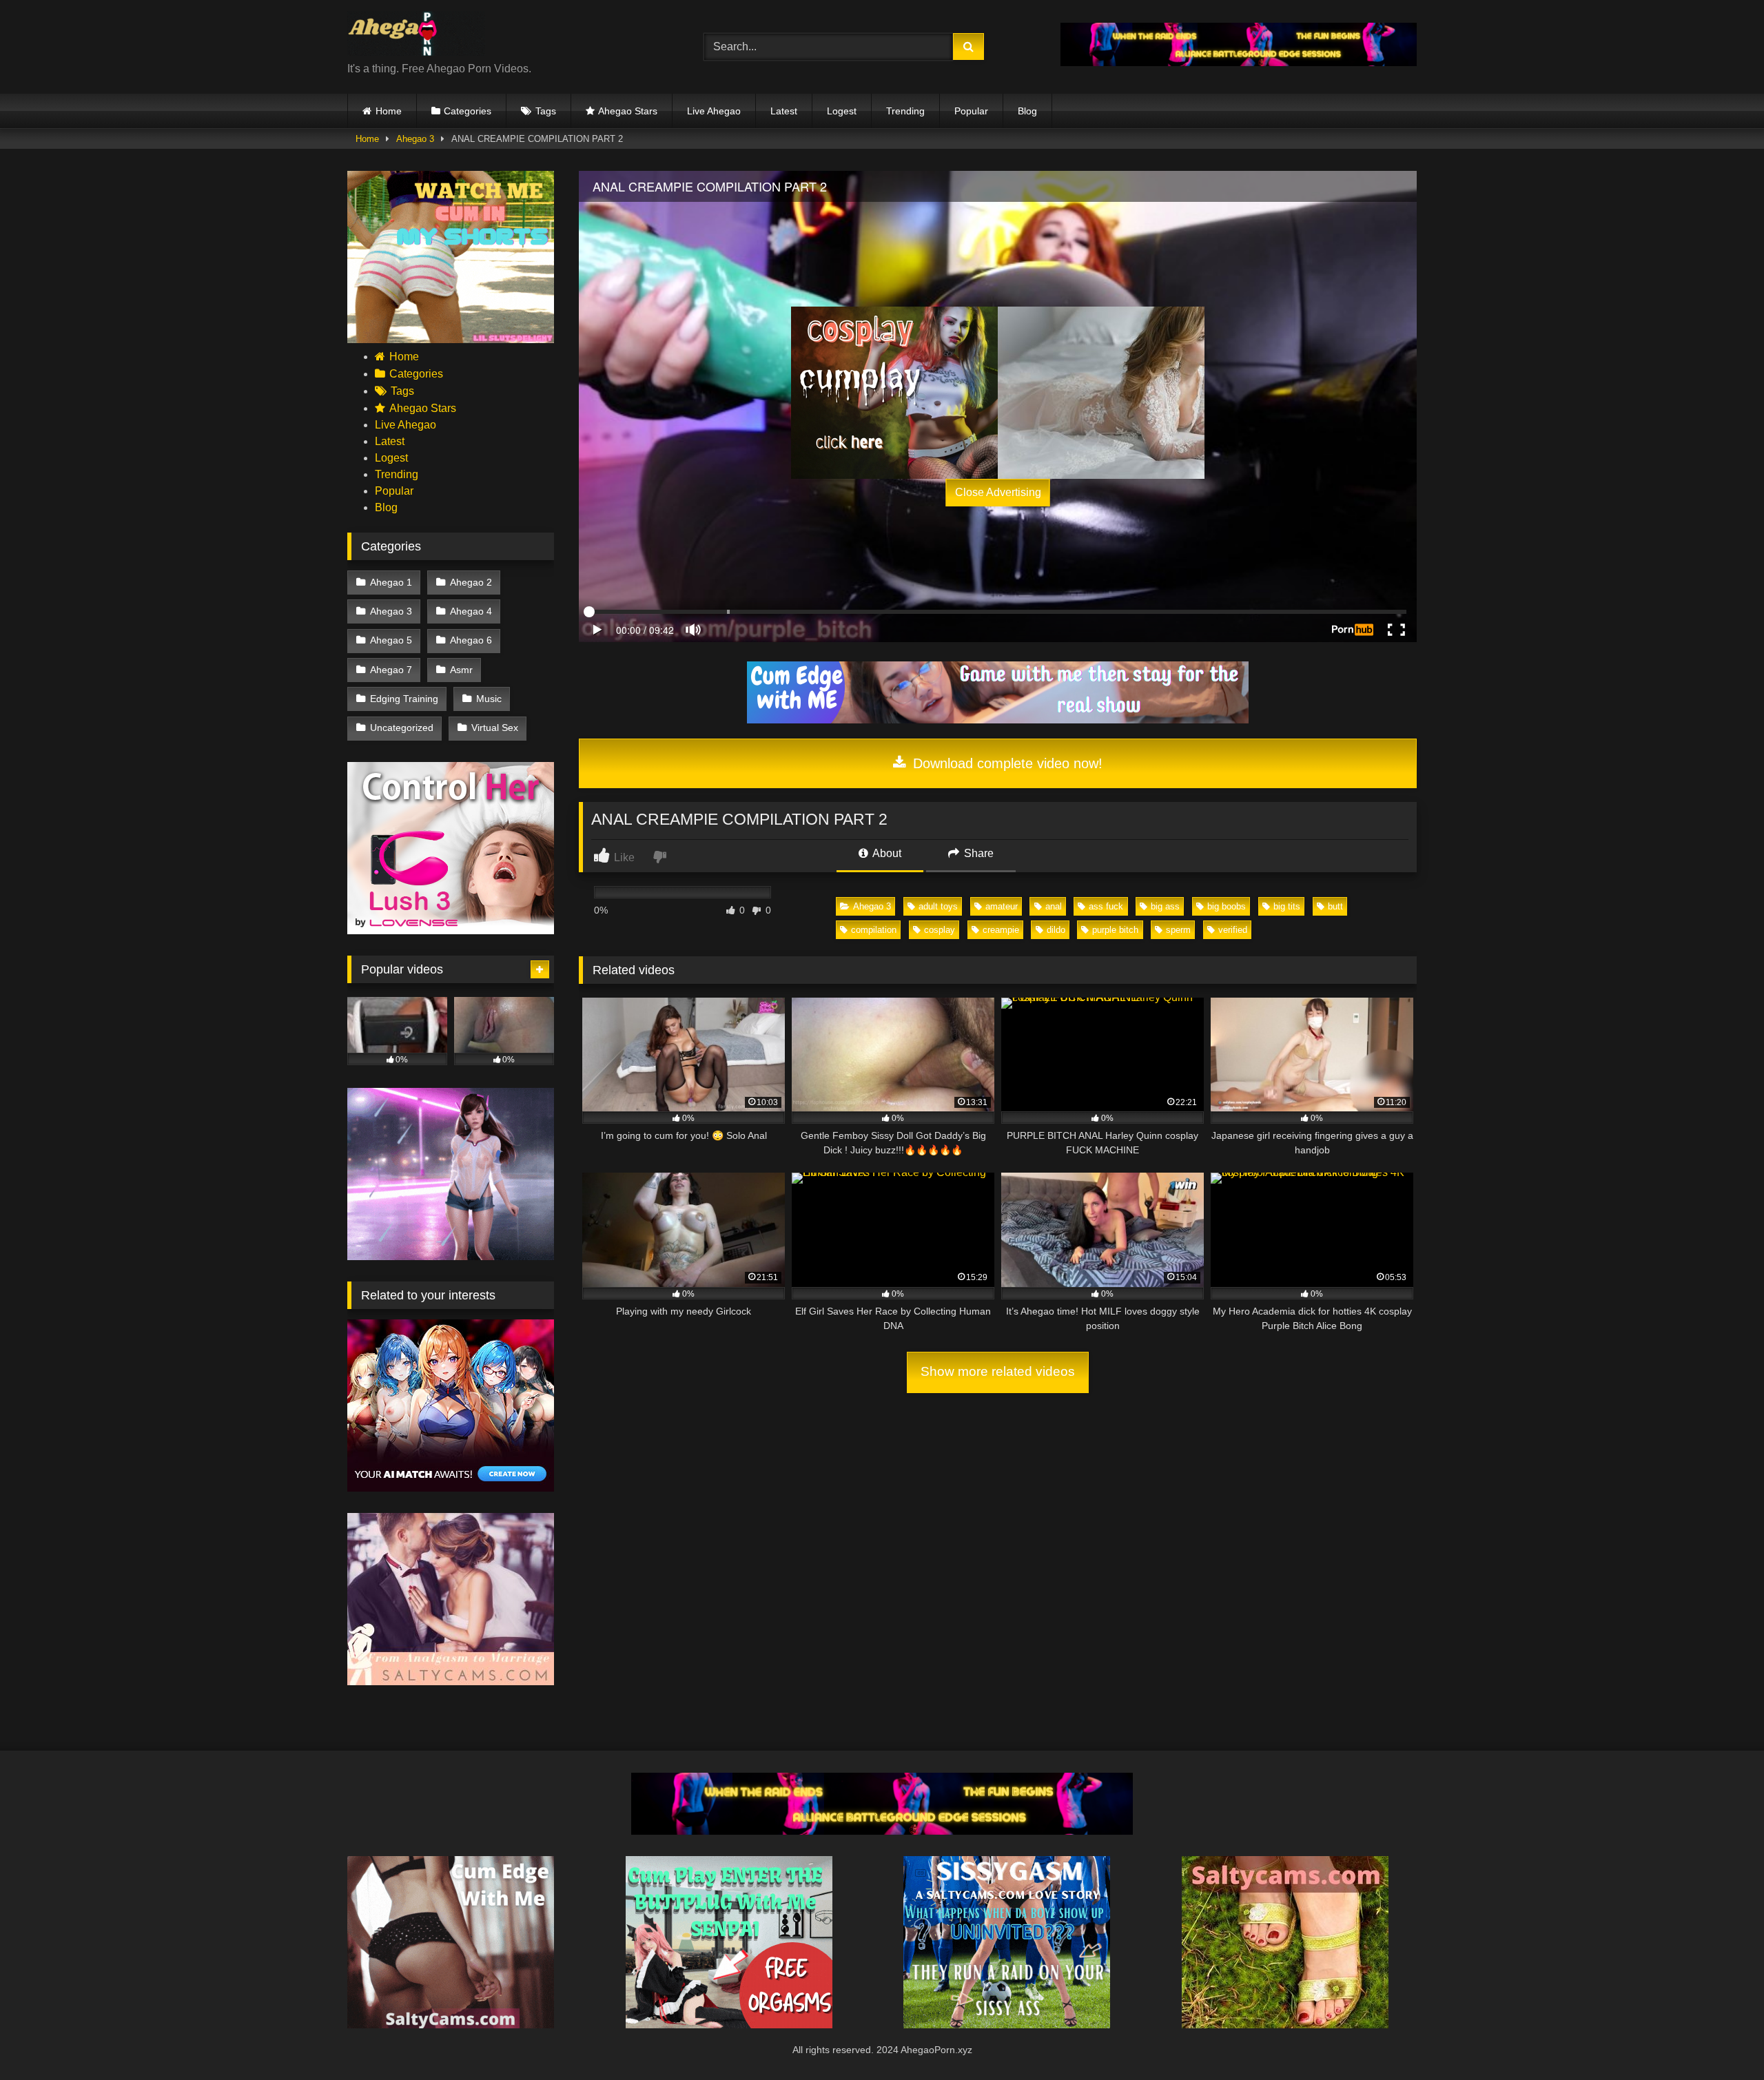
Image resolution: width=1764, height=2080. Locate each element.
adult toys (938, 906)
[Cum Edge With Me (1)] (451, 2025)
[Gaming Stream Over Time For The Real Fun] (998, 720)
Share (977, 853)
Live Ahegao (714, 111)
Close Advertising (998, 492)
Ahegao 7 (391, 670)
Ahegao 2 (471, 582)
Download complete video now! (1006, 763)
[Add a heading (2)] (451, 339)
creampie (1001, 930)
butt (1335, 906)
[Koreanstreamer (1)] (1101, 393)
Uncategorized (402, 728)
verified (1233, 930)
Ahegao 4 (471, 611)
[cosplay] (894, 393)
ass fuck (1106, 906)
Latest (784, 111)
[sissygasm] (1007, 2025)
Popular (971, 111)
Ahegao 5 (391, 640)
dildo (1056, 930)
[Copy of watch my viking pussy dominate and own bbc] (1239, 62)
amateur (1002, 906)
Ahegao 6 (471, 640)
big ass (1165, 906)
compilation (874, 930)
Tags (546, 111)
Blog (1027, 111)
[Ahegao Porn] (416, 36)
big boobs (1227, 906)
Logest (842, 111)
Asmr (461, 670)
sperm (1178, 930)
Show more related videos (998, 1371)
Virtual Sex (495, 728)
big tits (1287, 906)
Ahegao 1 (391, 582)
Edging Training (404, 699)
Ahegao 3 (415, 139)
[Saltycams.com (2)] (1285, 2025)
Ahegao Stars (628, 111)
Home (389, 111)
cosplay (940, 930)
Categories (468, 111)
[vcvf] (451, 930)
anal (1054, 906)
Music (489, 699)
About (886, 853)
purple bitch (1115, 930)
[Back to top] (1721, 2039)
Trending (905, 111)
